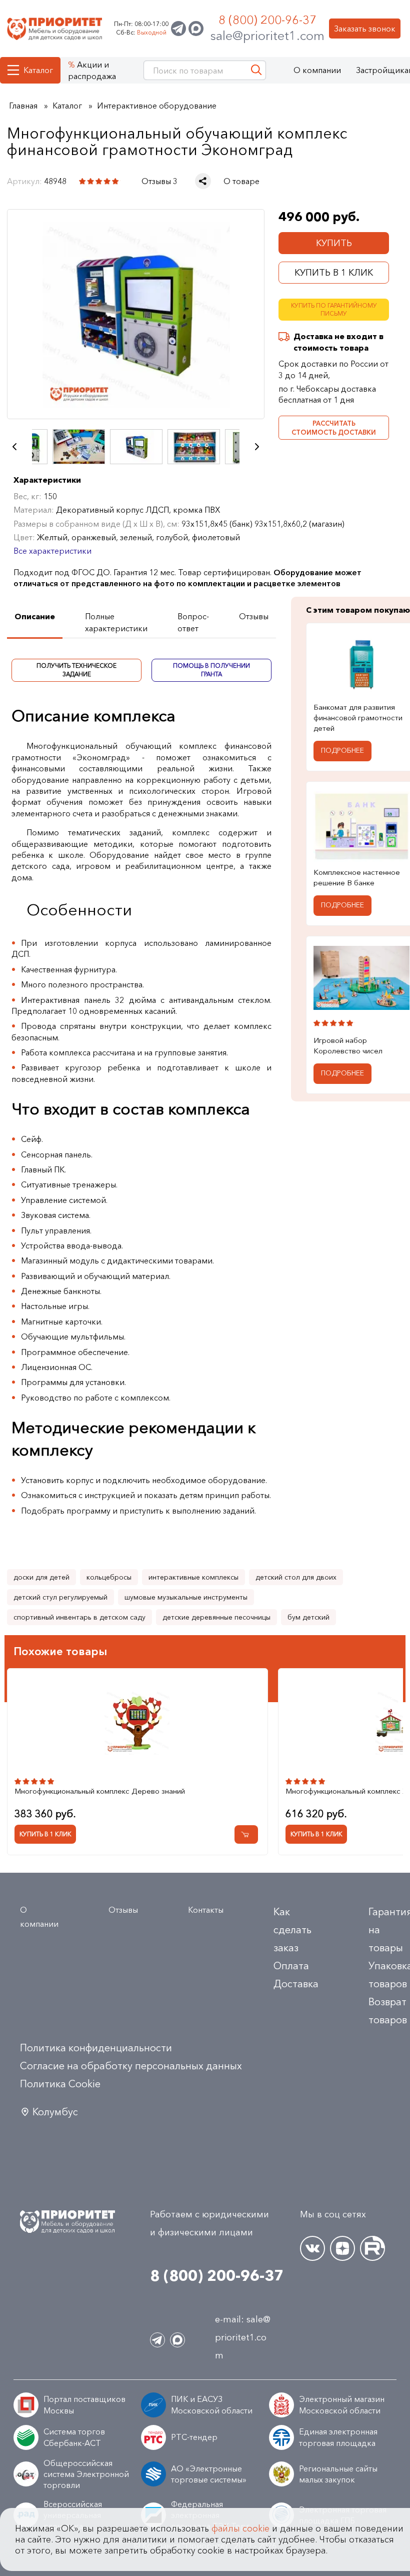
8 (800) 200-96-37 (267, 20)
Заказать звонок (365, 29)
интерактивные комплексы (193, 1577)
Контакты (206, 1910)
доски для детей (41, 1577)
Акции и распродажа (92, 70)
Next (257, 447)
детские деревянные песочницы (216, 1617)
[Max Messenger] (196, 29)
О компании (317, 70)
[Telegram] (178, 29)
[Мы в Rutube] (372, 2248)
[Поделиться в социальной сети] (203, 181)
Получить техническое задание (76, 670)
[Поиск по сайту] (256, 70)
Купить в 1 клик (334, 273)
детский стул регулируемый (60, 1597)
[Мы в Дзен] (342, 2248)
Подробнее (342, 750)
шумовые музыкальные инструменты (186, 1597)
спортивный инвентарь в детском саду (79, 1617)
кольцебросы (109, 1577)
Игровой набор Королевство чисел (348, 1045)
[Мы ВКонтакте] (312, 2248)
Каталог (38, 70)
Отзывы (123, 1910)
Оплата (291, 1966)
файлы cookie (240, 2528)
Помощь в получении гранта (211, 670)
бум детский (308, 1617)
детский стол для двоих (296, 1577)
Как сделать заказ (292, 1930)
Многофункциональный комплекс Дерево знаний (100, 1791)
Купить (334, 243)
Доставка (296, 1984)
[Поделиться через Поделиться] (203, 181)
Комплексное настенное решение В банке (357, 877)
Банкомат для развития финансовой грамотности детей (358, 717)
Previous (14, 447)
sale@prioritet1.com (267, 36)
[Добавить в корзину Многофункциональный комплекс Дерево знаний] (246, 1834)
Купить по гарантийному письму (334, 310)
